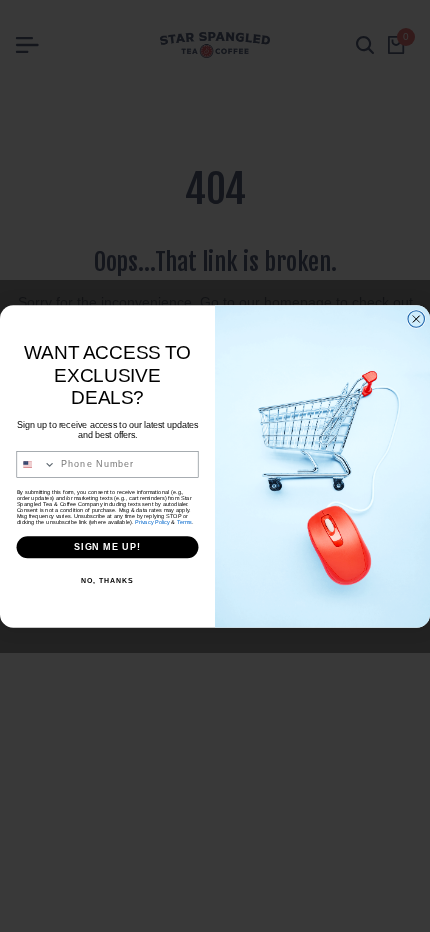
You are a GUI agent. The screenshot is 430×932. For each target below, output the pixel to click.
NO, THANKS (107, 580)
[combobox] (36, 463)
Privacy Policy (152, 521)
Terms (184, 521)
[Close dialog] (416, 318)
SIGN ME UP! (107, 546)
